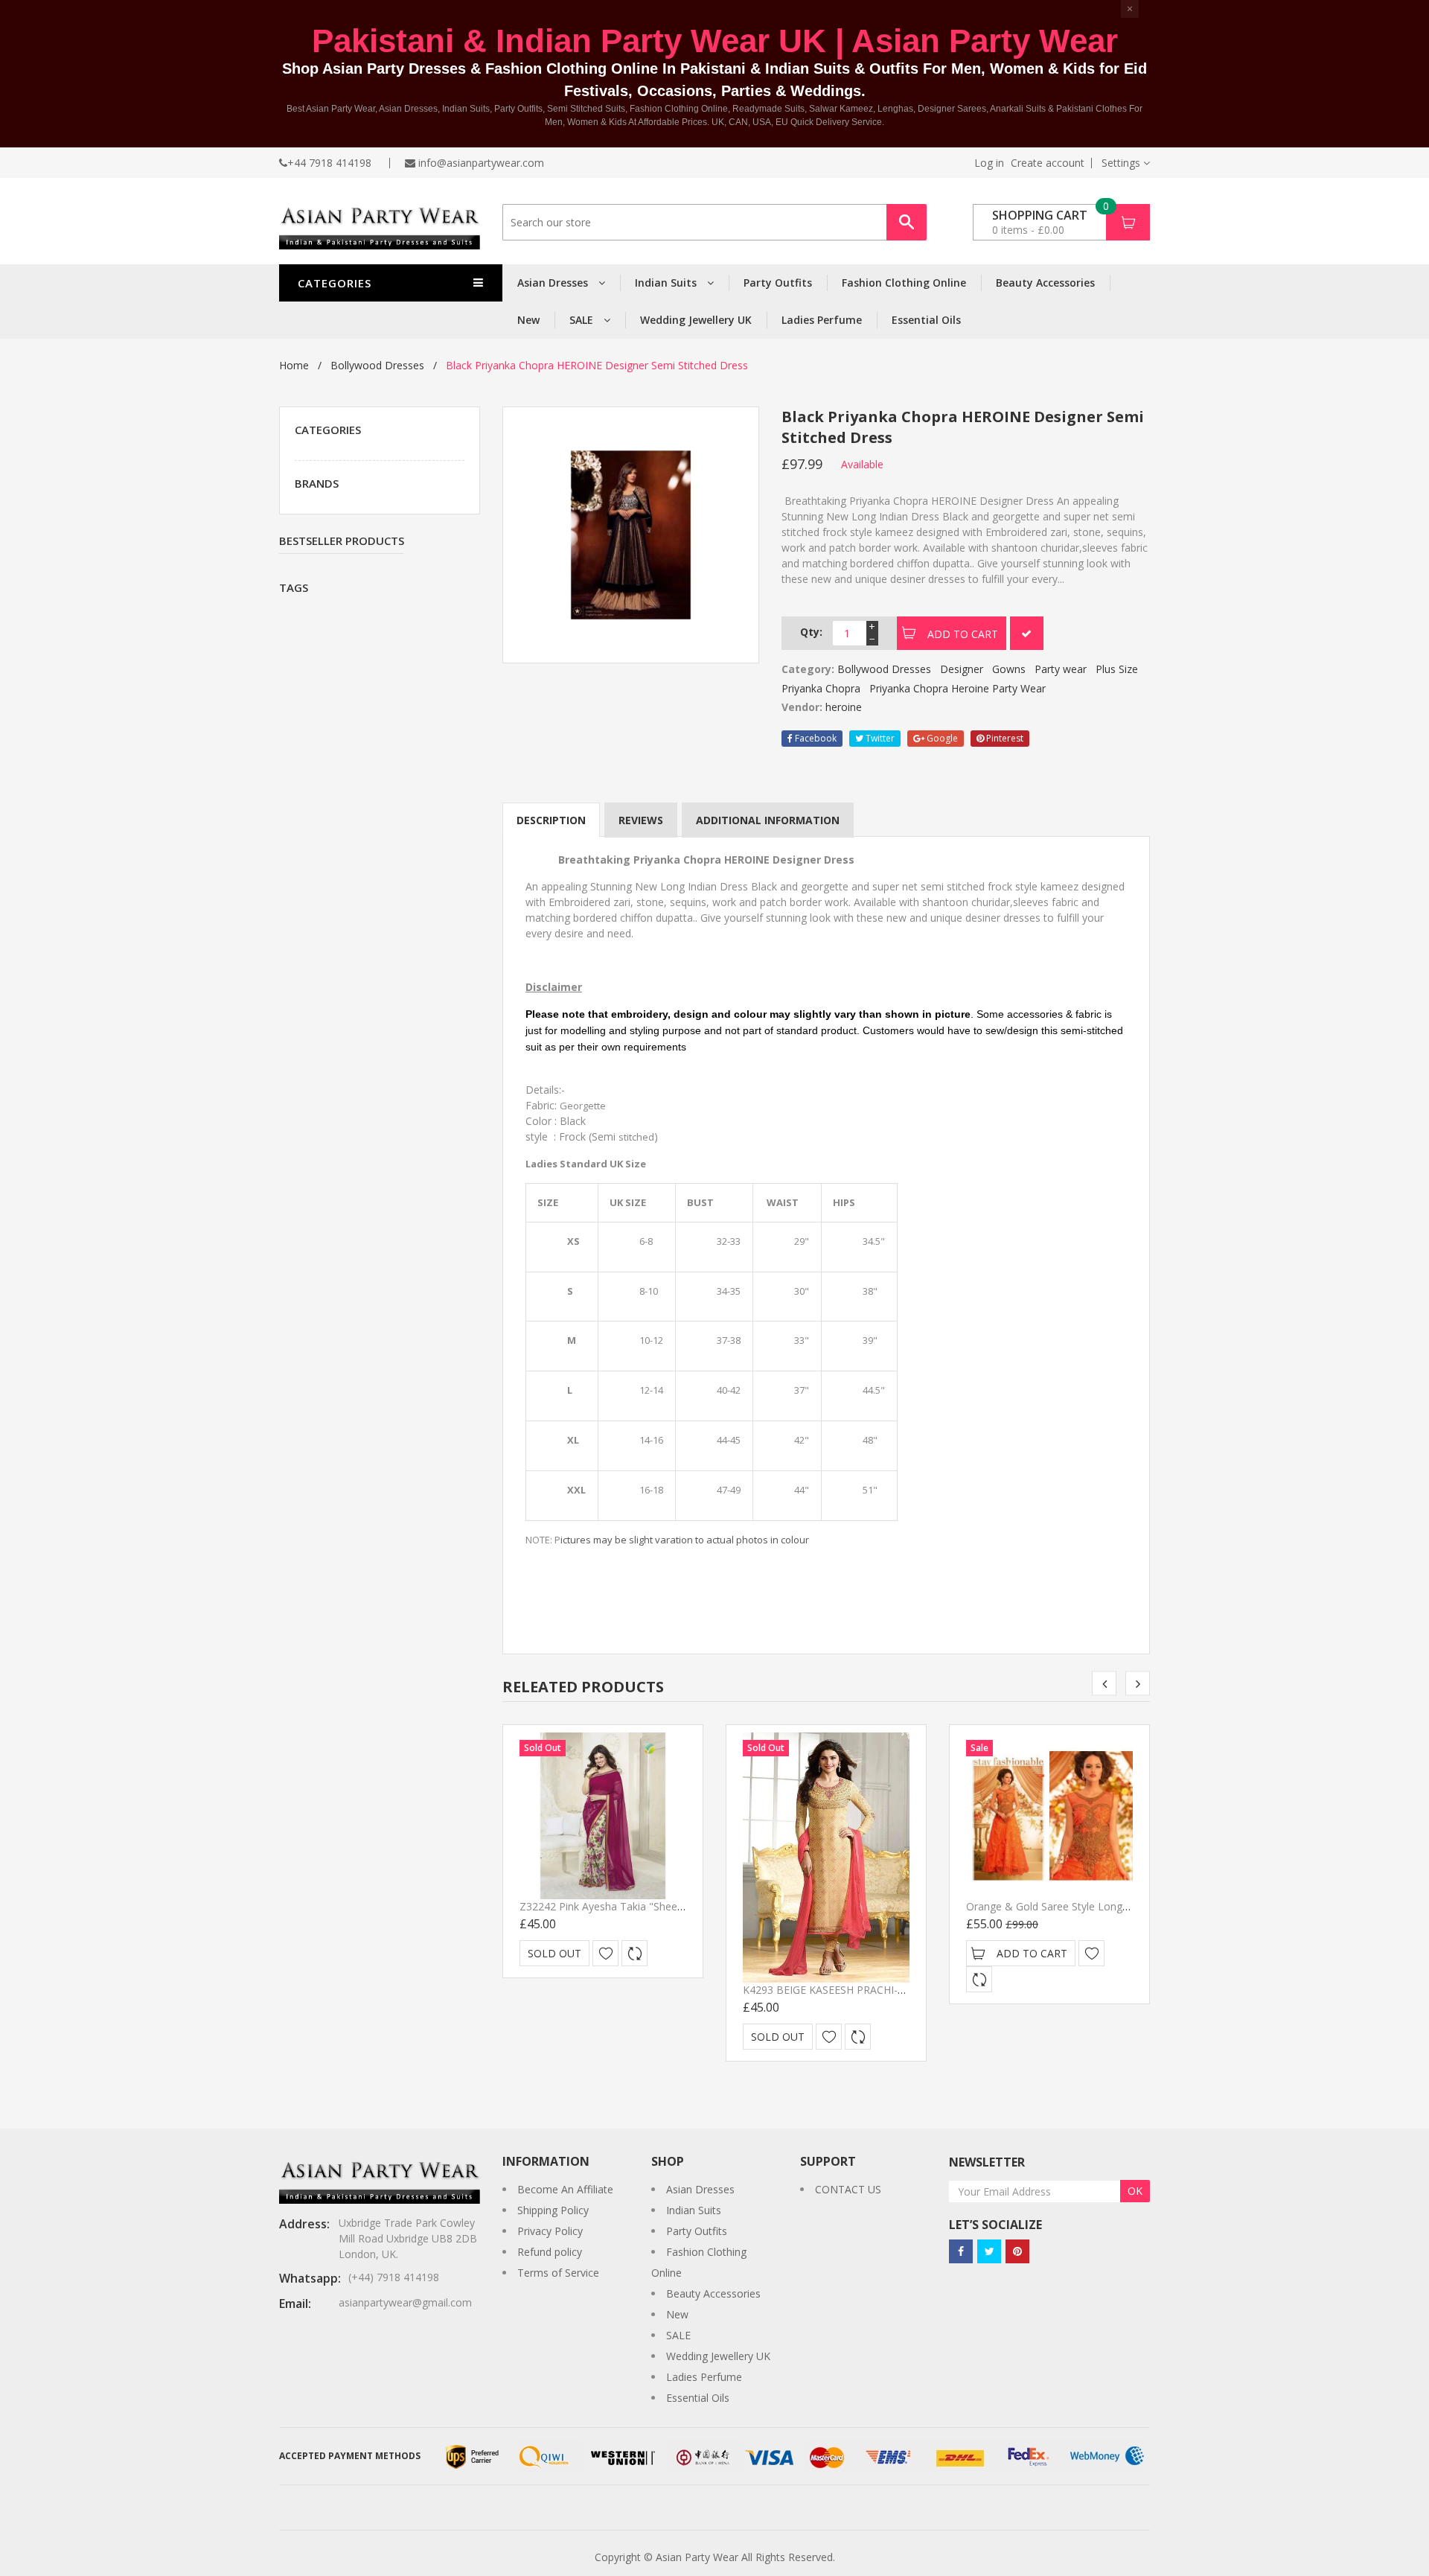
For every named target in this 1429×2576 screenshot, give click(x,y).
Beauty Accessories (1045, 283)
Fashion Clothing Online (904, 283)
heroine (844, 707)
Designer (962, 669)
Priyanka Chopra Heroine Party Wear (958, 688)
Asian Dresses (554, 283)
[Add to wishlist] (605, 1953)
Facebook (815, 738)
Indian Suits (667, 283)
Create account (1048, 163)
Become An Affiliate (565, 2189)
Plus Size (1117, 669)
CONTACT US (848, 2189)
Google (941, 738)
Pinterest (1004, 738)
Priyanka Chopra (821, 688)
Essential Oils (926, 320)
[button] (1126, 163)
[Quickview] (634, 1953)
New (528, 320)
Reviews (641, 820)
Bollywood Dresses (377, 365)
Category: (808, 669)
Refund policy (550, 2252)
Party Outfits (778, 283)
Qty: (811, 632)
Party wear (1061, 669)
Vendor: (802, 707)
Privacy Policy (550, 2231)
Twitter (879, 738)
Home (294, 365)
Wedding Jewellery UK (696, 320)
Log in (989, 163)
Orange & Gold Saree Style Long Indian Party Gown (1090, 1906)
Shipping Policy (553, 2210)
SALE (583, 320)
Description (551, 820)
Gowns (1009, 669)
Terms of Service (558, 2273)
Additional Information (768, 820)
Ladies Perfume (822, 320)
